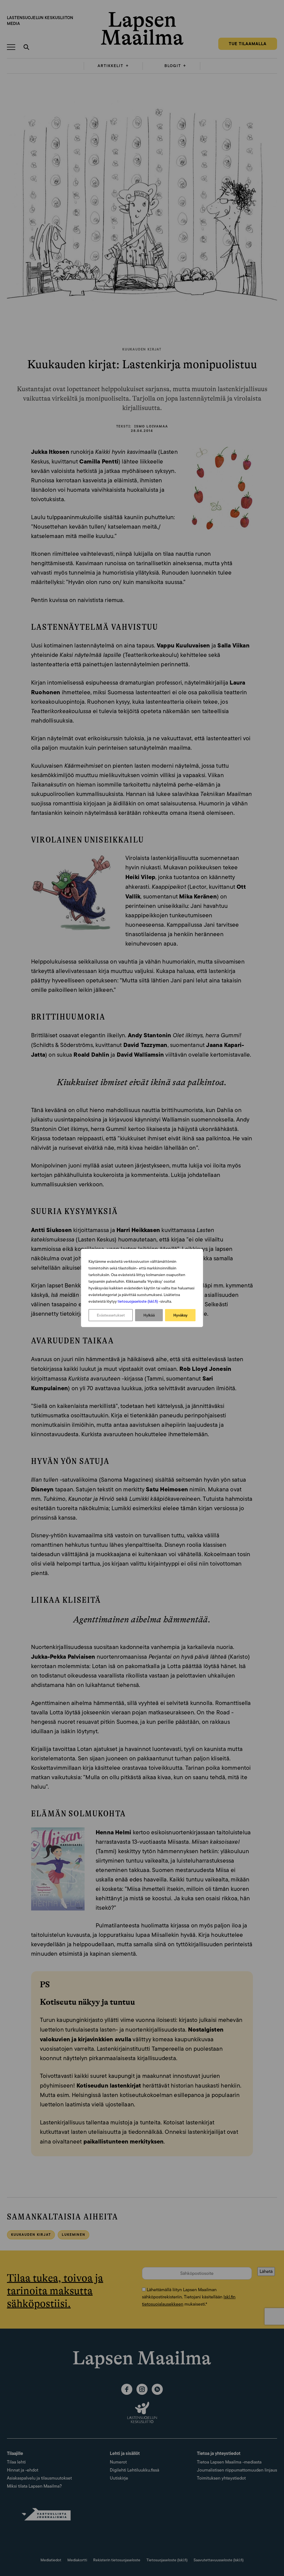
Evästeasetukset (111, 1315)
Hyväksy (180, 1315)
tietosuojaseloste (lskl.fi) (138, 1301)
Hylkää (149, 1315)
